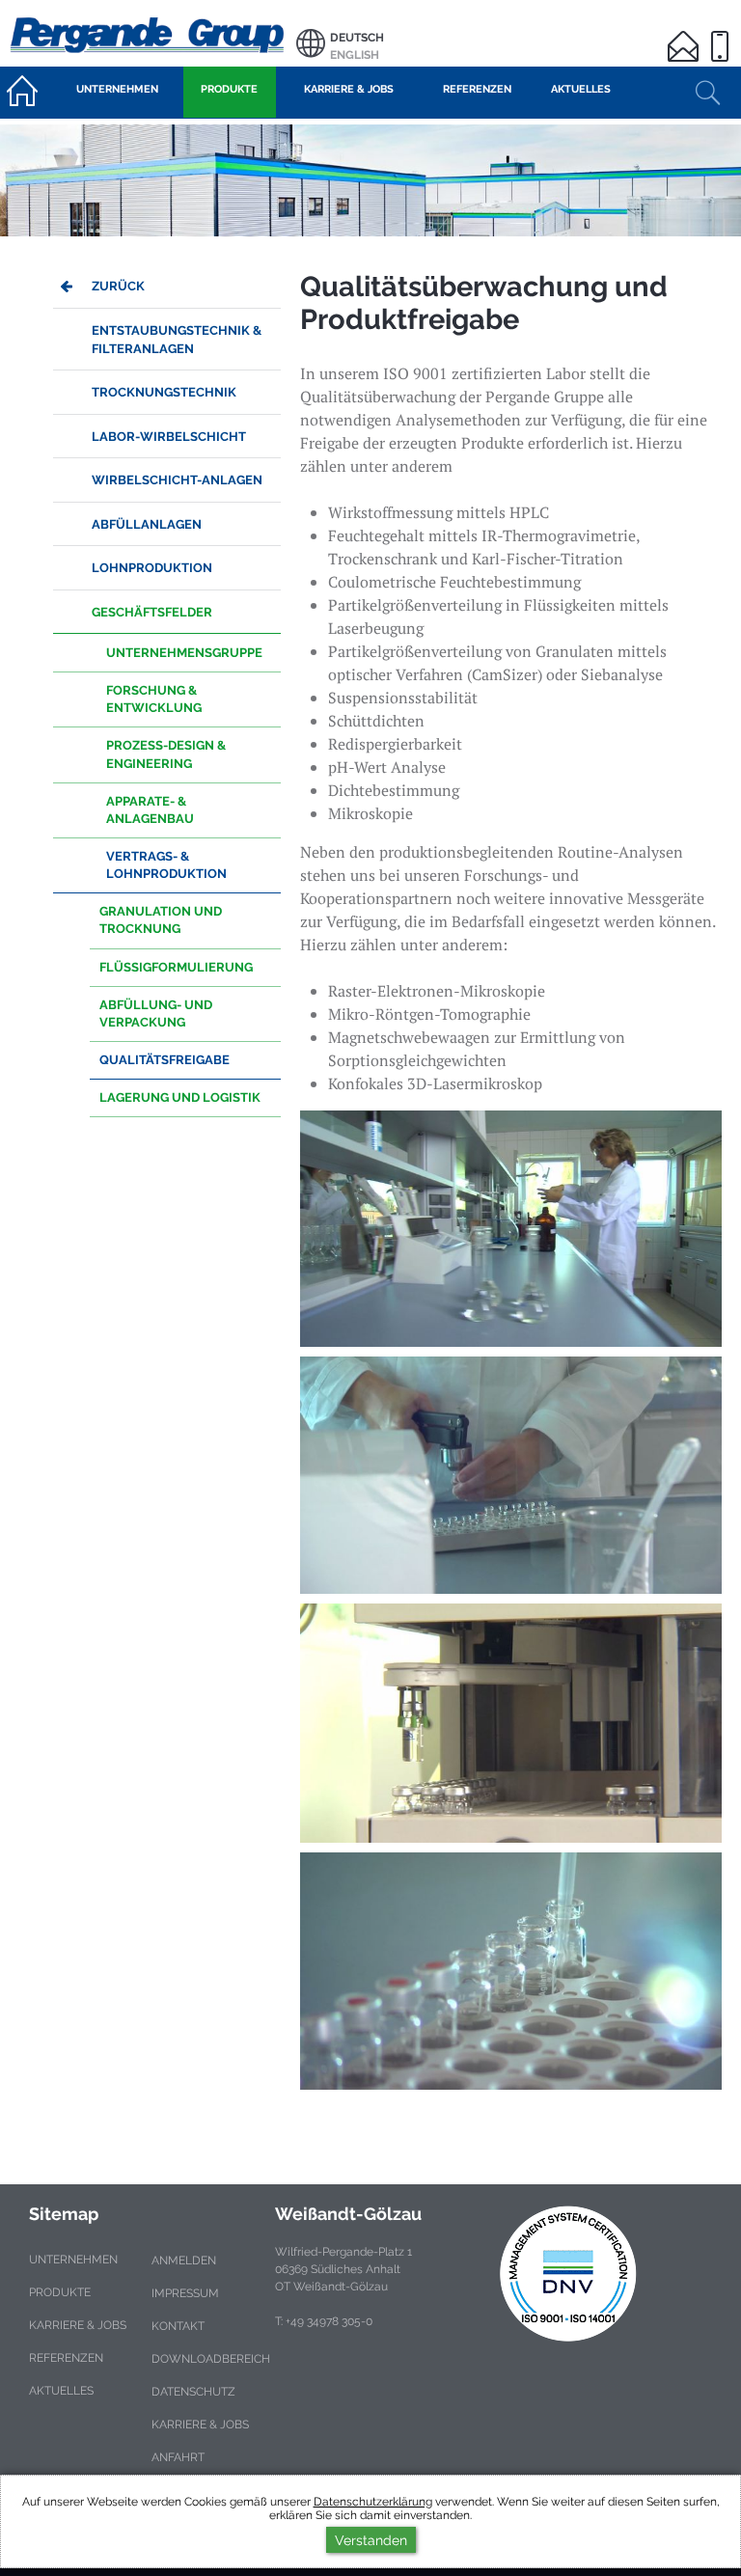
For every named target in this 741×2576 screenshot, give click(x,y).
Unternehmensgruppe (184, 653)
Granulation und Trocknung (161, 920)
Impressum (185, 2293)
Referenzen (66, 2358)
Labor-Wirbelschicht (169, 437)
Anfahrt (178, 2457)
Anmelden (184, 2261)
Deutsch (357, 38)
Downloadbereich (211, 2359)
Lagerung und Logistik (180, 1097)
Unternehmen (73, 2260)
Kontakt (178, 2326)
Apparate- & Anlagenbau (150, 810)
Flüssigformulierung (176, 967)
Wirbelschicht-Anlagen (177, 480)
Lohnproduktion (152, 568)
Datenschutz (193, 2392)
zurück (118, 286)
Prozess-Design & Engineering (166, 754)
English (355, 55)
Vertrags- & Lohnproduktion (166, 865)
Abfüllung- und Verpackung (156, 1014)
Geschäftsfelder (152, 612)
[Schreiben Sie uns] (686, 34)
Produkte (60, 2292)
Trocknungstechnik (164, 392)
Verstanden (371, 2540)
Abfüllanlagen (147, 524)
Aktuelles (61, 2391)
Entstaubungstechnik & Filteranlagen (177, 340)
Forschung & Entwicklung (154, 699)
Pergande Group (148, 33)
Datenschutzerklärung (373, 2502)
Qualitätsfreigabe (165, 1060)
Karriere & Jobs (78, 2325)
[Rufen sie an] (723, 34)
